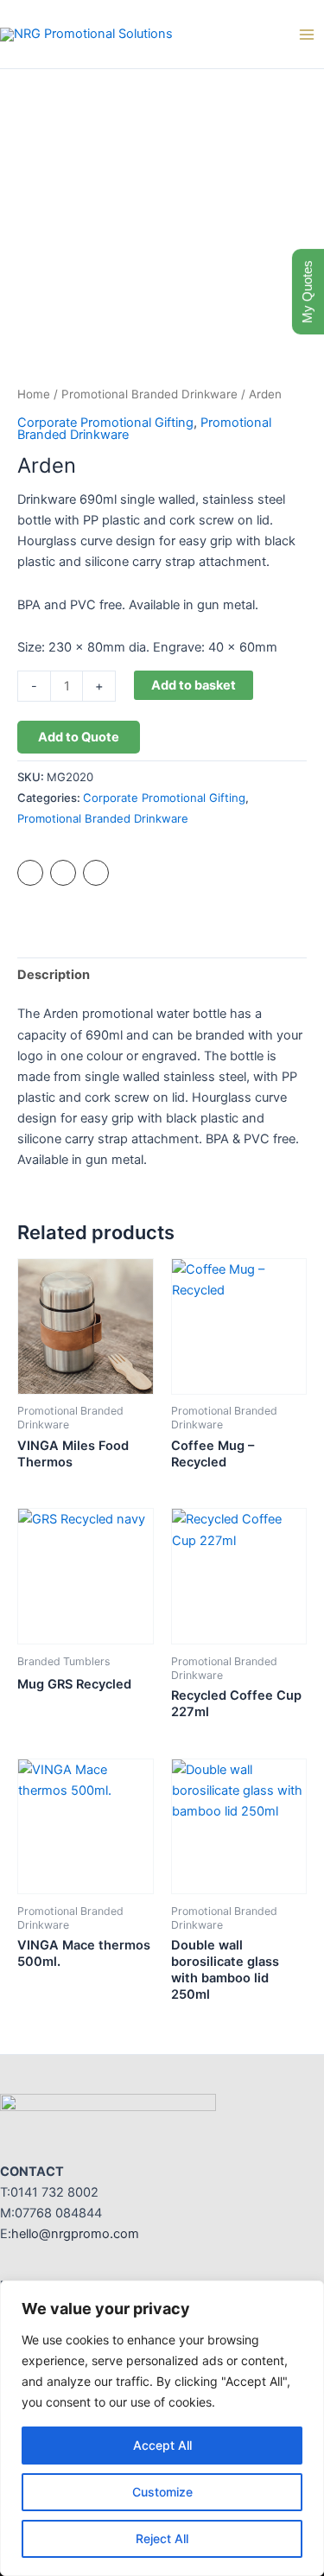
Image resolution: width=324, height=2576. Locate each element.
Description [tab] (54, 975)
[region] (162, 2428)
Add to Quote (79, 737)
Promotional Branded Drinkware (149, 394)
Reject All (162, 2538)
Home (34, 394)
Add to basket (194, 685)
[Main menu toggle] (307, 34)
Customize (162, 2492)
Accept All (162, 2445)
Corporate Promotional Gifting (105, 423)
